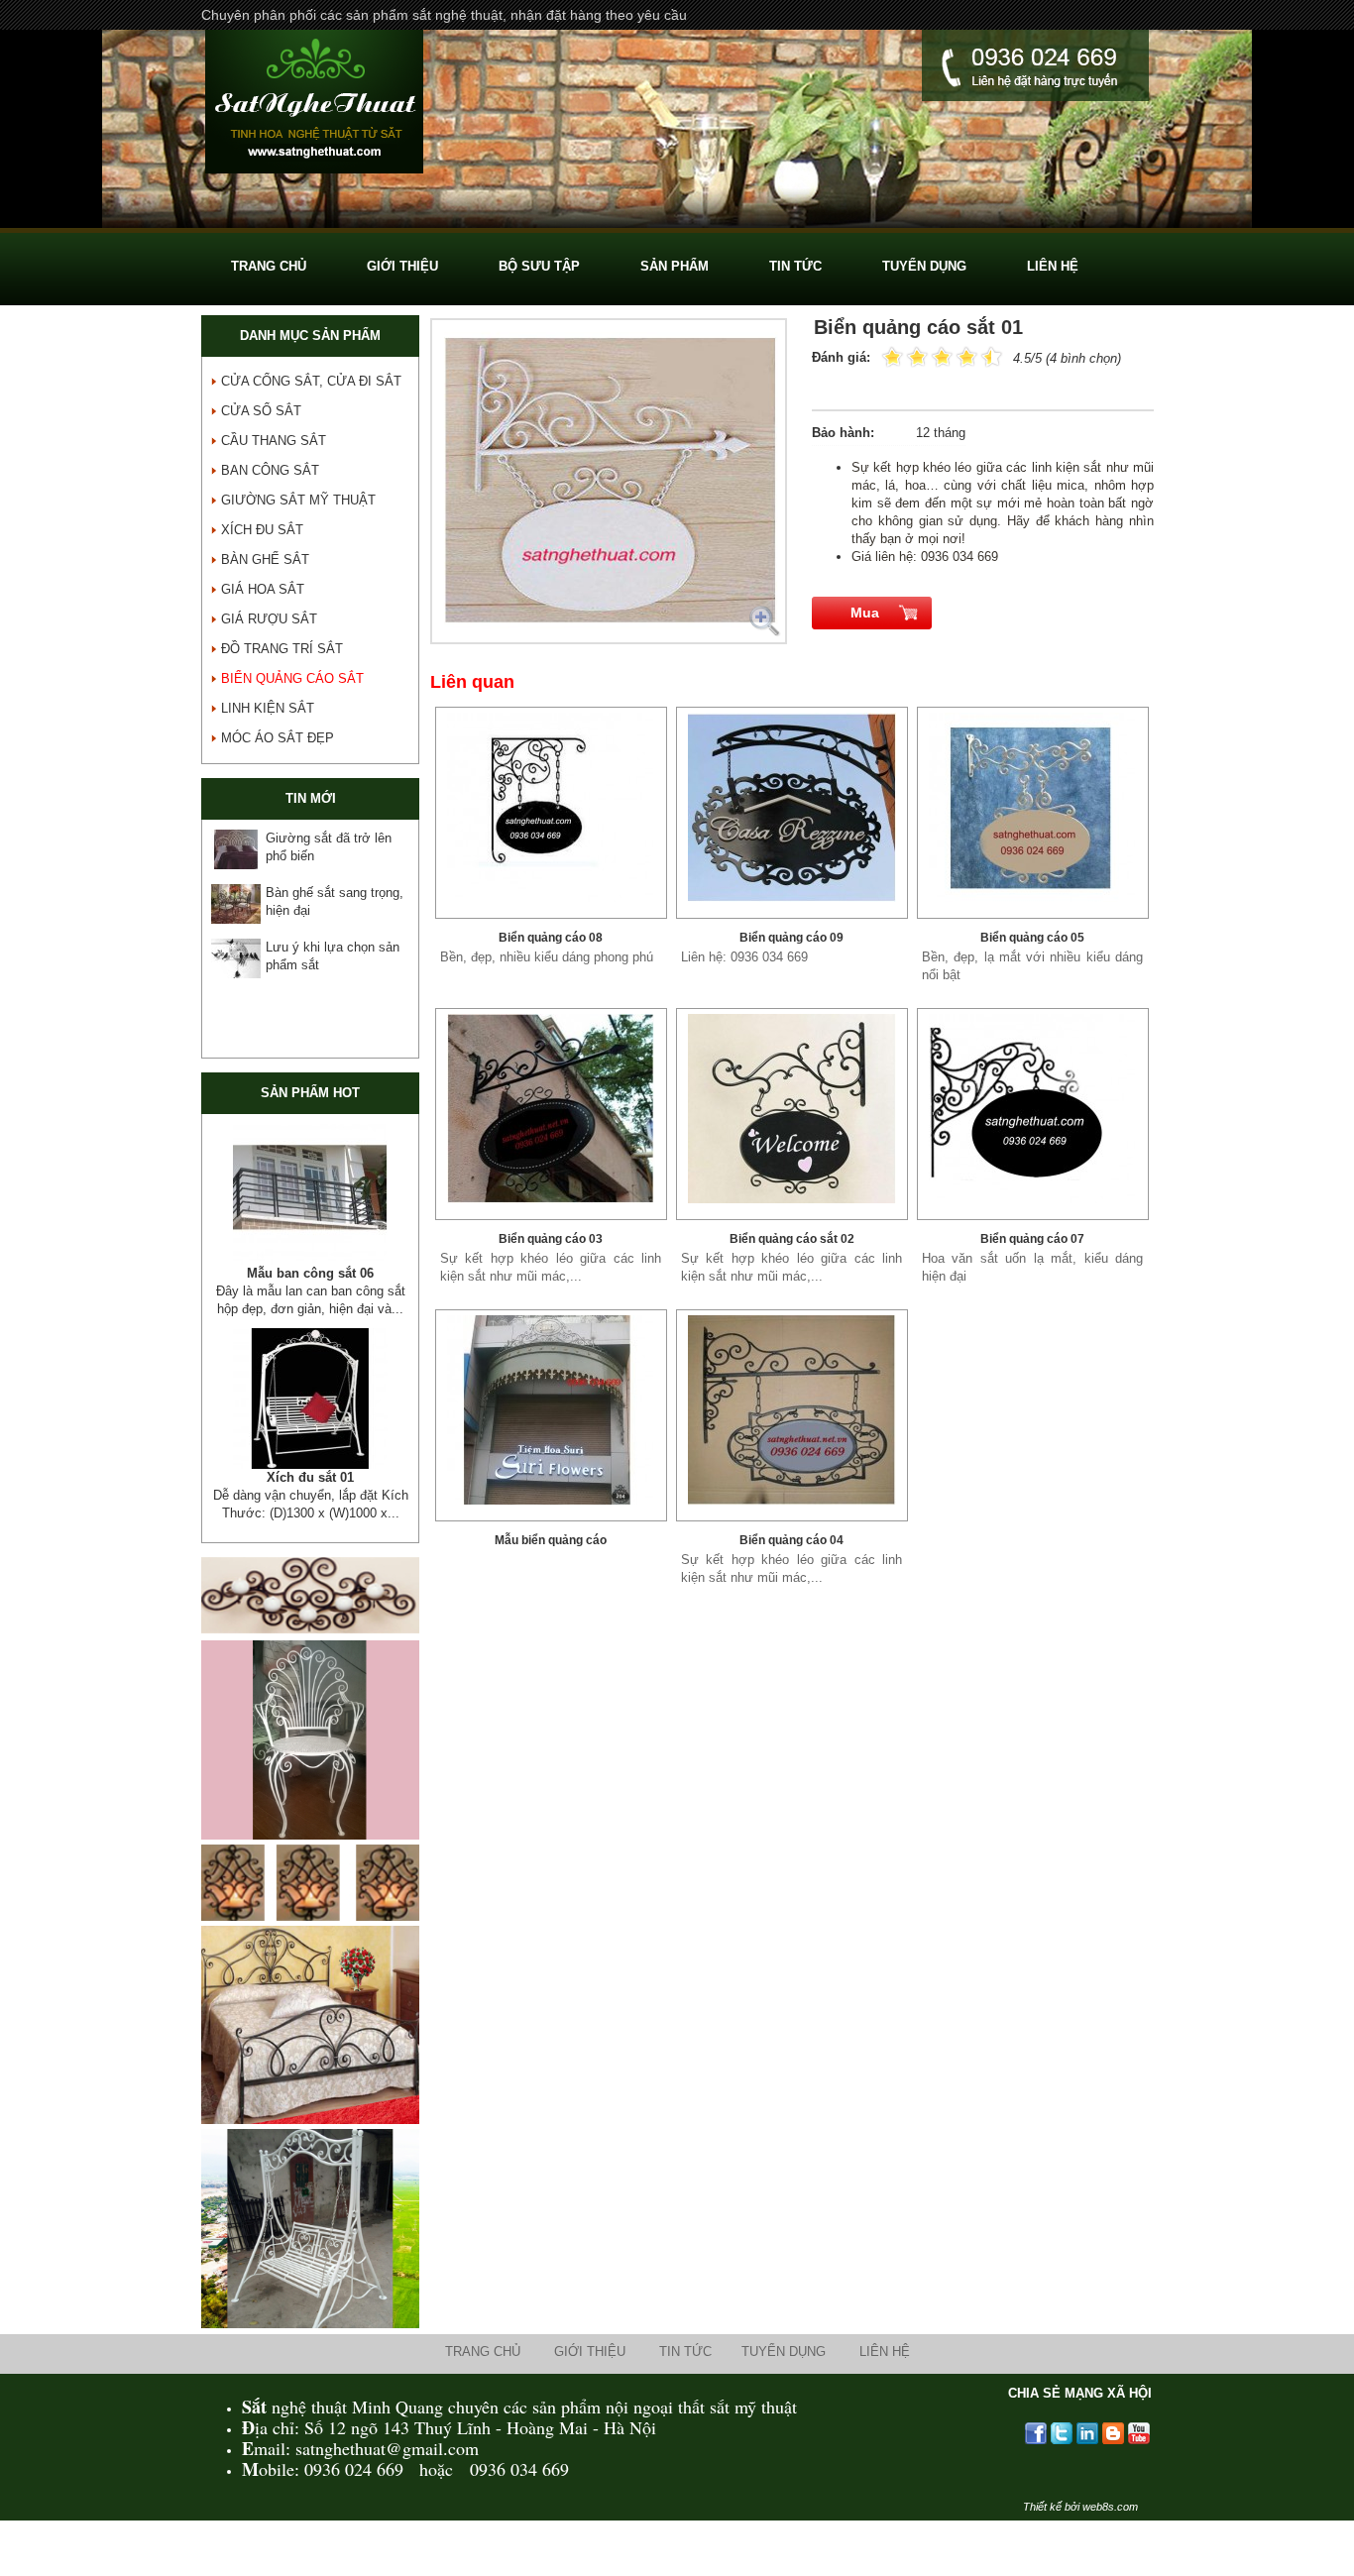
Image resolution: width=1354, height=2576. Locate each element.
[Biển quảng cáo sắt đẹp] (792, 807)
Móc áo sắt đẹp (278, 738)
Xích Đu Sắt (262, 530)
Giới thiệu (590, 2387)
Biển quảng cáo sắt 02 (792, 1239)
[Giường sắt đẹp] (310, 2155)
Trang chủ (483, 2387)
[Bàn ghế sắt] (677, 224)
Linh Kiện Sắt (268, 708)
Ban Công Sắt (270, 470)
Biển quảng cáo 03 (551, 1239)
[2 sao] (905, 355)
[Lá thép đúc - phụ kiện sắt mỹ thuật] (310, 1416)
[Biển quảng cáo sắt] (1033, 1109)
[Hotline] (1035, 68)
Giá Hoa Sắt (263, 589)
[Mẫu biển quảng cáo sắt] (551, 1410)
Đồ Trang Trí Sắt (282, 649)
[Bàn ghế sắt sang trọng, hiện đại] (236, 904)
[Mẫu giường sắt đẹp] (310, 1194)
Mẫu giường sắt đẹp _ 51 (310, 1273)
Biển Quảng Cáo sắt (292, 678)
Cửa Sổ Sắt (261, 411)
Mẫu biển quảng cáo (551, 1540)
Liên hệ (885, 2387)
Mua (865, 613)
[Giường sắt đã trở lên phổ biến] (236, 849)
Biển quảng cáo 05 (1032, 938)
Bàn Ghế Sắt (265, 560)
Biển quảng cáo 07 (1032, 1239)
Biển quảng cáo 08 (551, 938)
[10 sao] (882, 355)
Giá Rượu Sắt (269, 619)
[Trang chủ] (314, 104)
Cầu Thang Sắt (274, 441)
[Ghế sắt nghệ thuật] (310, 1871)
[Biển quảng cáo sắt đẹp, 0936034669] (551, 1109)
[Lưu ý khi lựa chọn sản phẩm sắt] (236, 958)
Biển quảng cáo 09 (791, 938)
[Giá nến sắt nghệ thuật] (310, 1952)
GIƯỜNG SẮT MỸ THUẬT (298, 500)
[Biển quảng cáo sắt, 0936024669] (551, 807)
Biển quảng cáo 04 (791, 1540)
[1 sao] (893, 355)
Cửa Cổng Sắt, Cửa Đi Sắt (311, 381)
